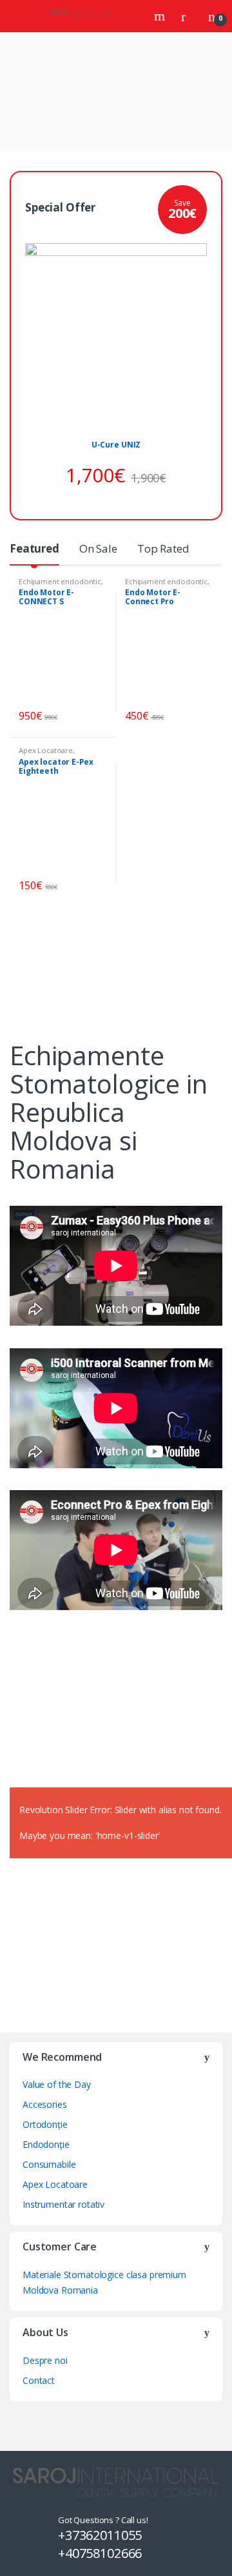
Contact (39, 2380)
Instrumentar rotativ (63, 2204)
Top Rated (163, 548)
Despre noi (45, 2360)
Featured (34, 548)
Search (161, 16)
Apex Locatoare (46, 750)
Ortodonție (45, 2124)
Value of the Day (57, 2084)
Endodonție (46, 2144)
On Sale (98, 548)
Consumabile (49, 2164)
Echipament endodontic (60, 581)
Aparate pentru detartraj (145, 965)
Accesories (45, 2104)
